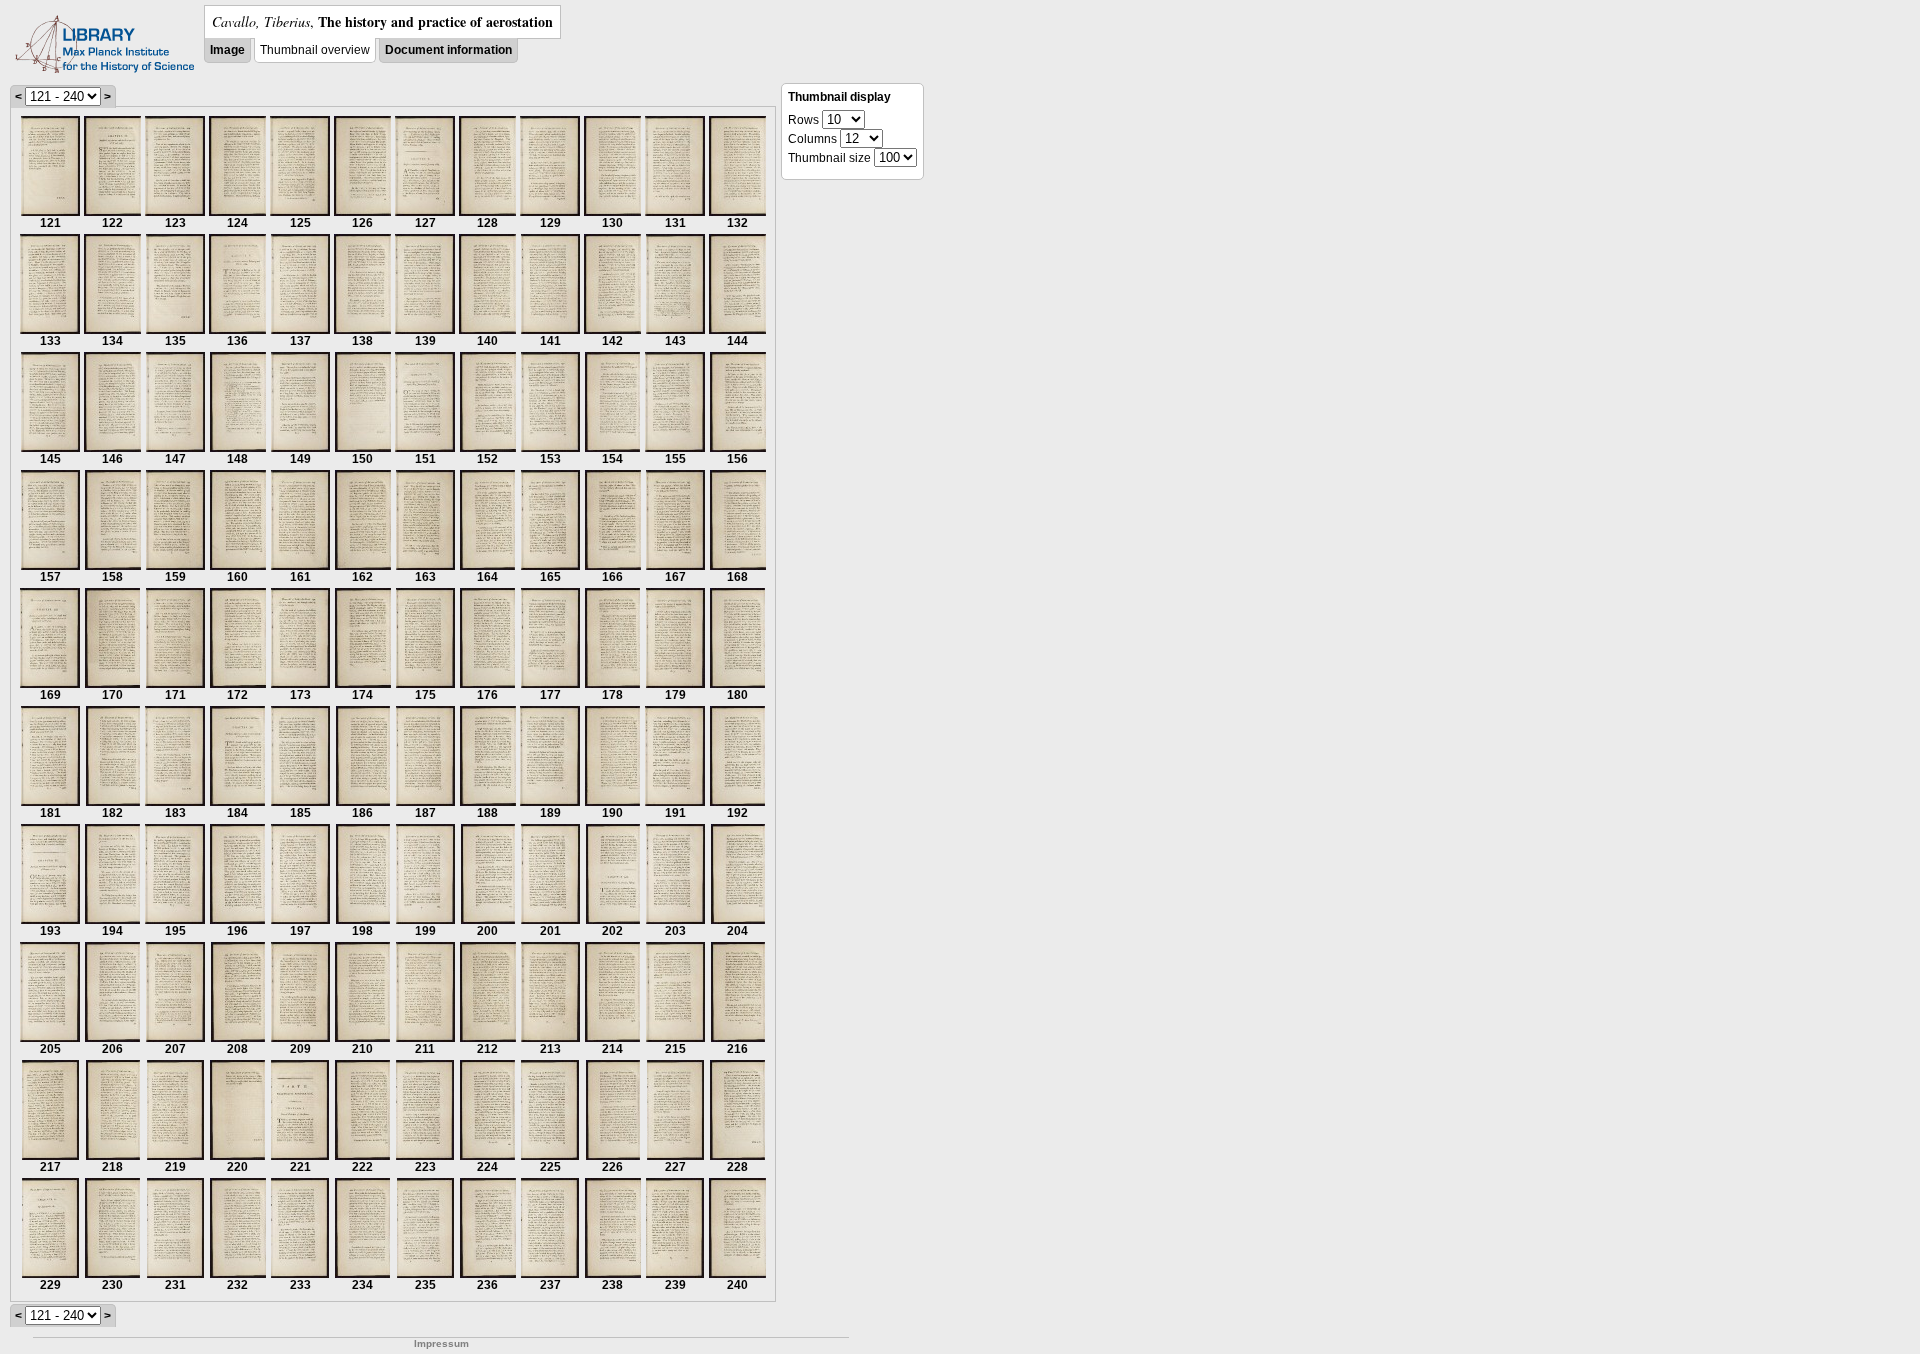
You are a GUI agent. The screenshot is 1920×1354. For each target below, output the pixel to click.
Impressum (441, 1343)
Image (227, 50)
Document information (448, 50)
